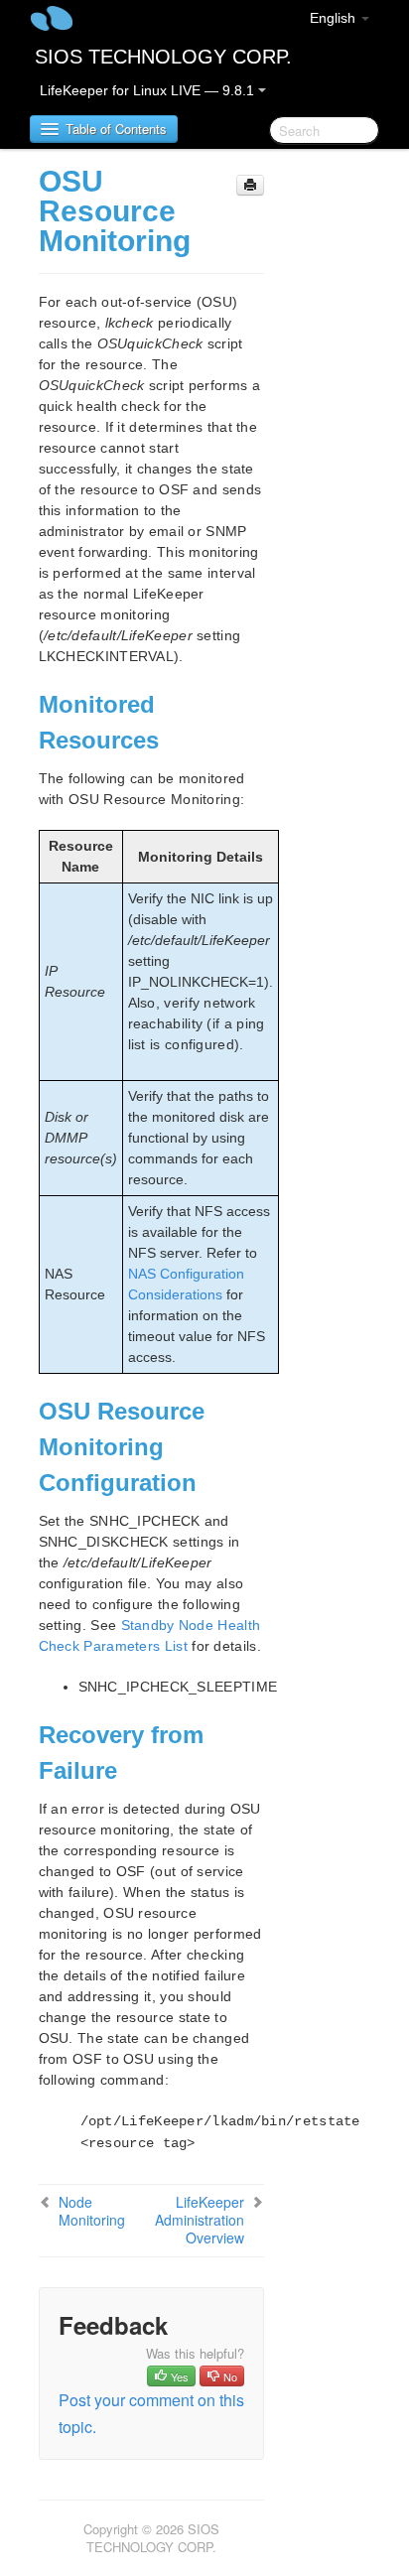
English (335, 18)
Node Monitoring (92, 2211)
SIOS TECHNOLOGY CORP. (163, 57)
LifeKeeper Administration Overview (200, 2220)
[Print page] (250, 185)
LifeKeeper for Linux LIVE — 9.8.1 (149, 90)
